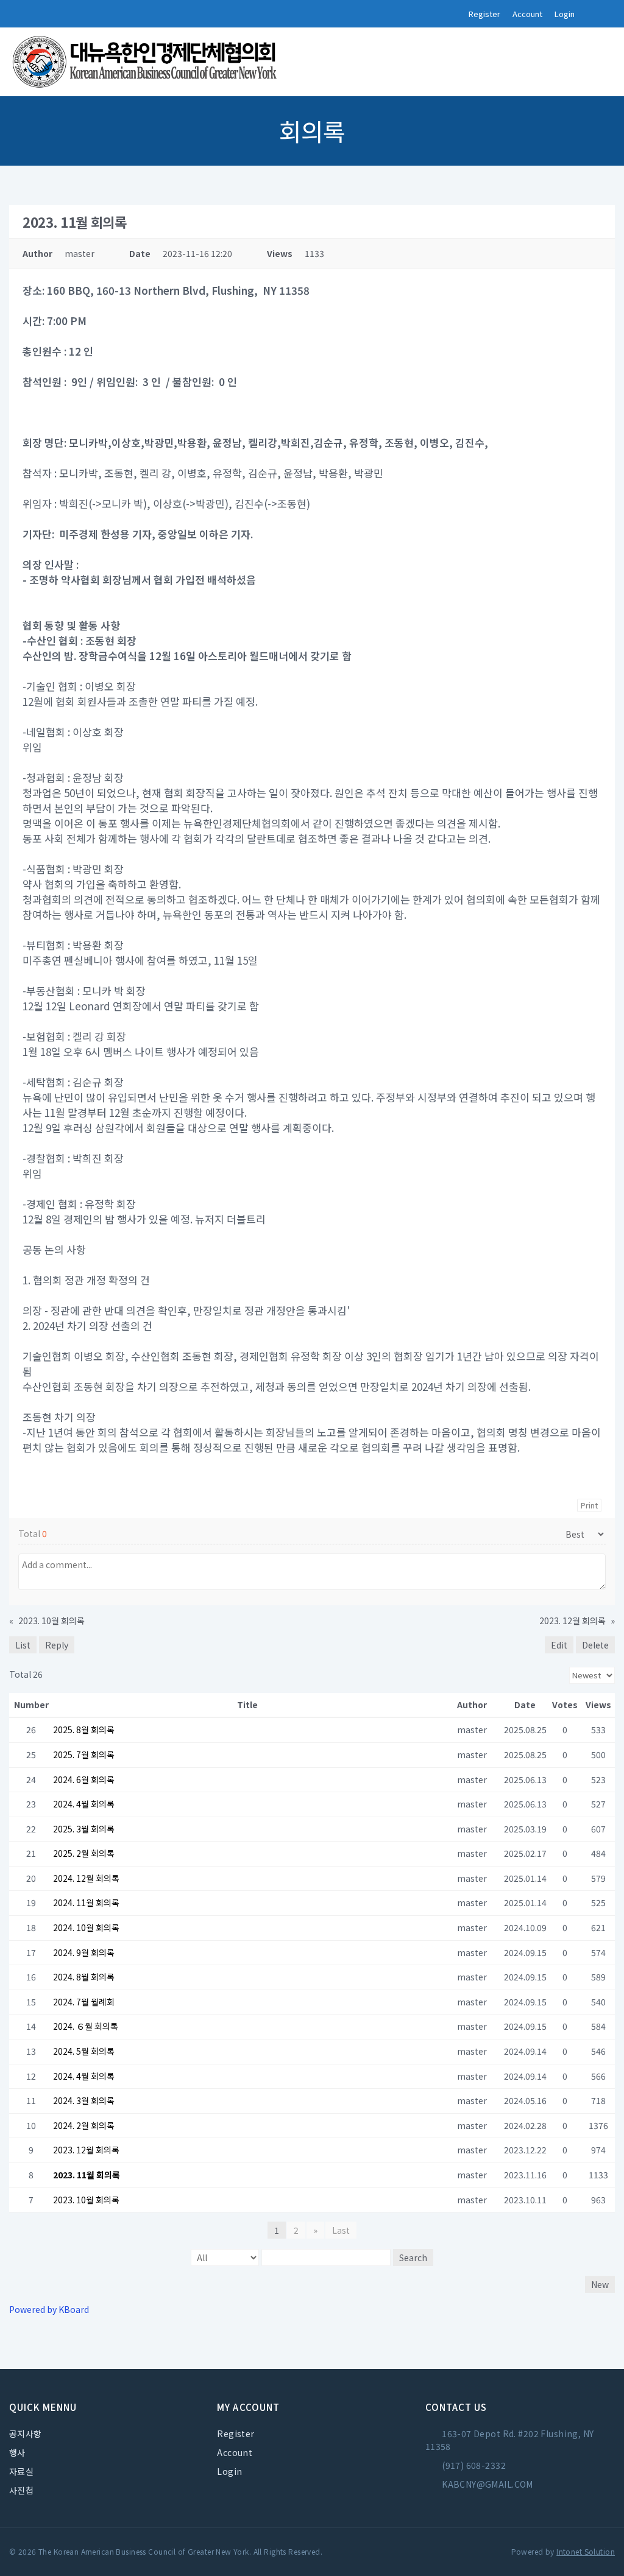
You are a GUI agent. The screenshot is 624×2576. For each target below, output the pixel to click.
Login (565, 14)
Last (341, 2230)
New (600, 2284)
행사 (17, 2452)
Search (413, 2258)
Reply (57, 1645)
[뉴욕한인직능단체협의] (146, 62)
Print (589, 1505)
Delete (595, 1645)
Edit (559, 1645)
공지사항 (26, 2433)
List (23, 1645)
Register (484, 14)
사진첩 (21, 2490)
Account (527, 14)
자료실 (21, 2471)
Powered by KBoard (49, 2309)
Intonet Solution (586, 2551)
